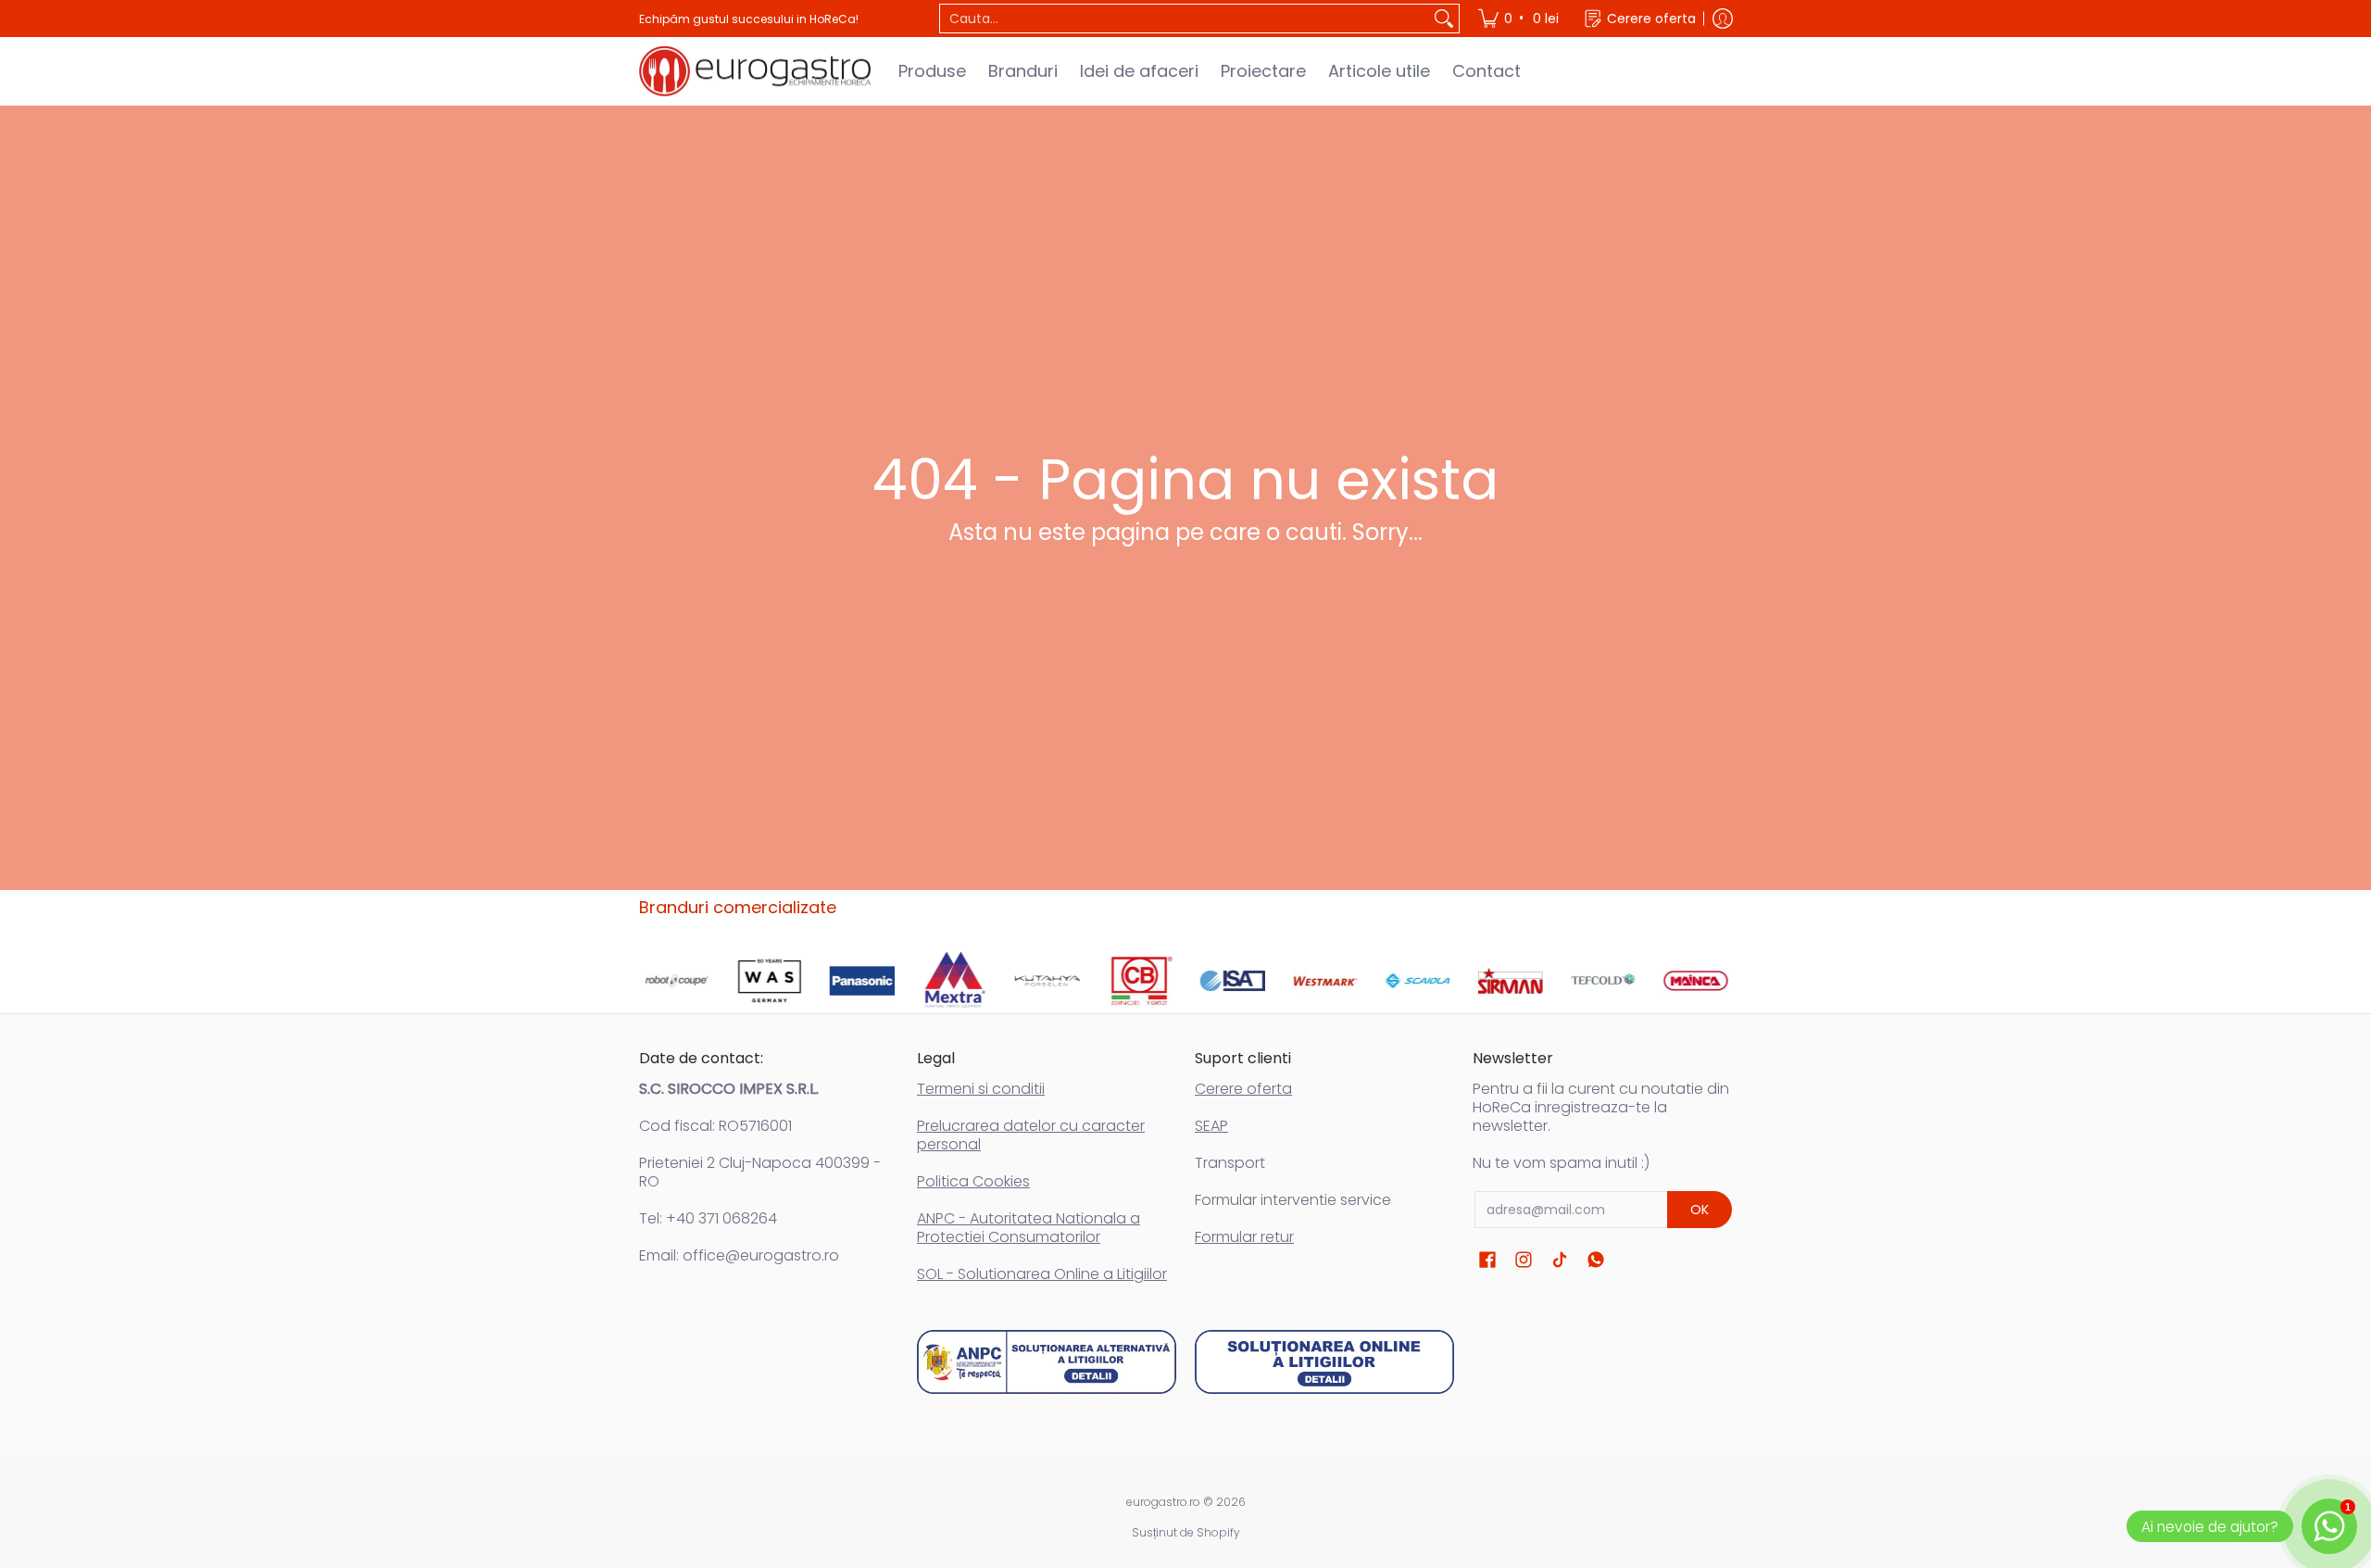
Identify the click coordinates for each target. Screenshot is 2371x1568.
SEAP (1211, 1126)
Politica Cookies (973, 1181)
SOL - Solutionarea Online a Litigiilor (1042, 1274)
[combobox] (1185, 19)
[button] (1487, 1260)
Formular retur (1244, 1237)
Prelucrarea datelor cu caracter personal (1031, 1135)
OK (1700, 1210)
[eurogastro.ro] (755, 71)
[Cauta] (1444, 19)
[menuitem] (1520, 19)
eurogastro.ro (1163, 1502)
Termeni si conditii (981, 1089)
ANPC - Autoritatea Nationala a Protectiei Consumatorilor (1029, 1228)
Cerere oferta (1243, 1089)
